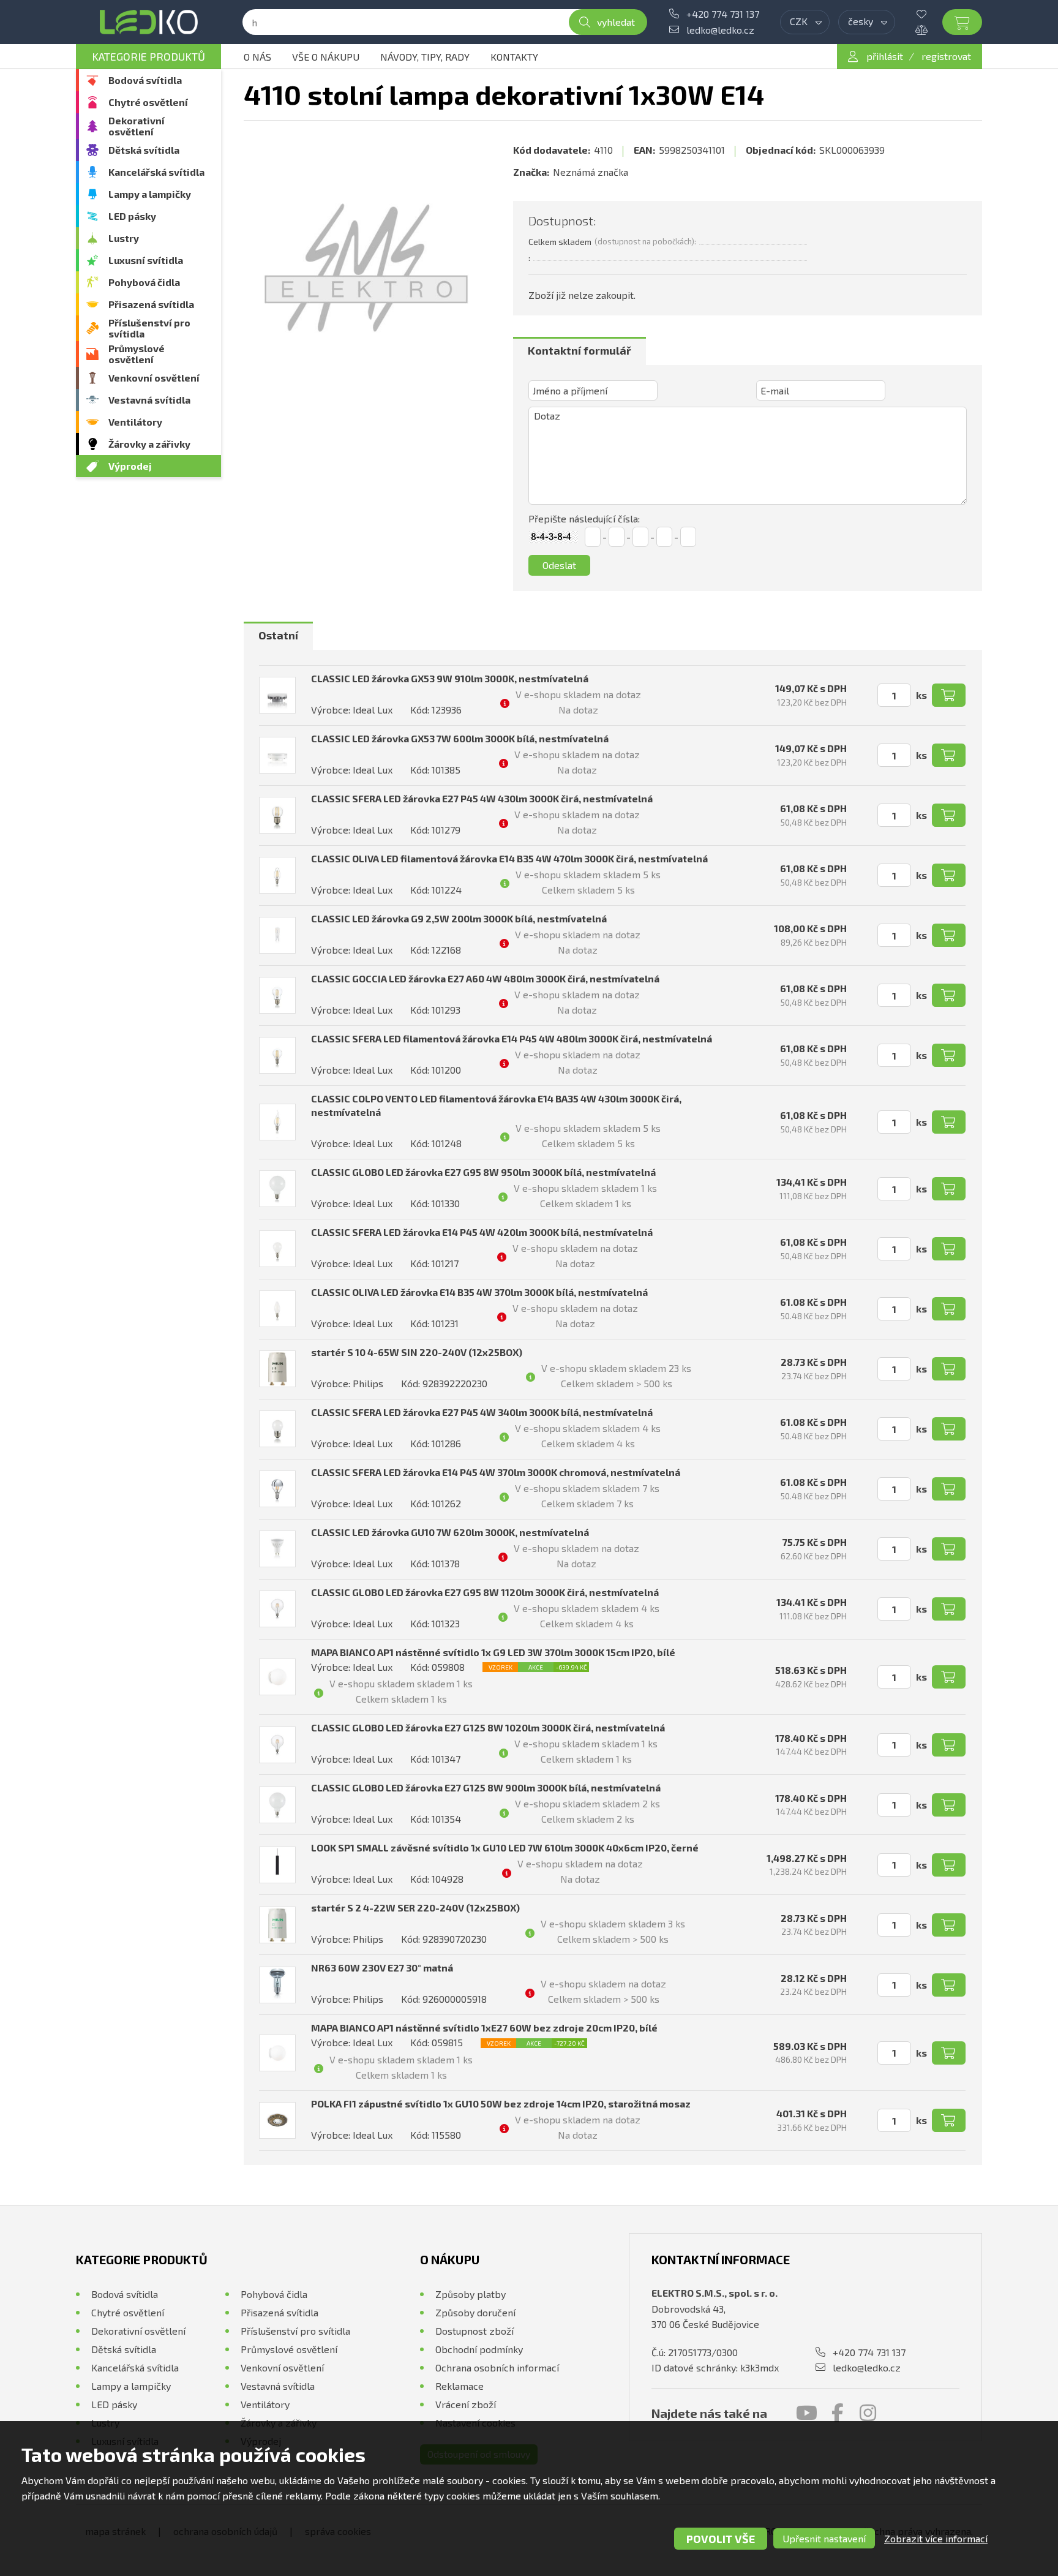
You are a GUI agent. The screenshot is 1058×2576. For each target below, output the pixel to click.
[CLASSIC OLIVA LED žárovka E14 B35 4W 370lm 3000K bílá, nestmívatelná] (277, 1309)
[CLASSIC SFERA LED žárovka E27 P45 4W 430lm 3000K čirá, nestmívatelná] (277, 815)
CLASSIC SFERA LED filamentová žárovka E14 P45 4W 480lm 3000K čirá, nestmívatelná (512, 1038)
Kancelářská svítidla (156, 172)
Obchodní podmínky (479, 2349)
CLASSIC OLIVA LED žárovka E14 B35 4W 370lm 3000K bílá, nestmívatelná (479, 1292)
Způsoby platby (471, 2294)
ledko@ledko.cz (720, 30)
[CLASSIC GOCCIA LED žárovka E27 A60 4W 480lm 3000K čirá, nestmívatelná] (277, 995)
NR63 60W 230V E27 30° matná (382, 1968)
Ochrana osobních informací (497, 2367)
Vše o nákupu (326, 57)
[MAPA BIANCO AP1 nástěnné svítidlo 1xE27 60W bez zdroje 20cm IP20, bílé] (277, 2053)
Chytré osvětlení (148, 102)
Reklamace (460, 2386)
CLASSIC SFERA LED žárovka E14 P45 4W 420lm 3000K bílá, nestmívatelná (482, 1232)
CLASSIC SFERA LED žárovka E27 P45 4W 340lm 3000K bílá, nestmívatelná (482, 1412)
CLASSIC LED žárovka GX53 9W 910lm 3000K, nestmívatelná (450, 678)
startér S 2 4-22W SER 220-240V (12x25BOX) (415, 1908)
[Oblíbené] (931, 14)
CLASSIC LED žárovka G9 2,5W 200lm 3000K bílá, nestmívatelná (459, 918)
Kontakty (514, 57)
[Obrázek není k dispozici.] (366, 268)
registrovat (946, 56)
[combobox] (805, 22)
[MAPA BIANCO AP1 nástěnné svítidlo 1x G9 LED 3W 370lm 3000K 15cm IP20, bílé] (277, 1677)
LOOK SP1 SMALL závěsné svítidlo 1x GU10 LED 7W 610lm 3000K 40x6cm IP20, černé (505, 1847)
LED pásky (132, 216)
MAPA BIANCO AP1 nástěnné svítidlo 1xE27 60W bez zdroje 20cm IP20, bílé (484, 2028)
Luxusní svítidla (146, 260)
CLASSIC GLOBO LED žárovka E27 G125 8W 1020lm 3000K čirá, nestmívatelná (488, 1727)
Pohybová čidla (144, 282)
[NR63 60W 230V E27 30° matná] (277, 1985)
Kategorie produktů (148, 56)
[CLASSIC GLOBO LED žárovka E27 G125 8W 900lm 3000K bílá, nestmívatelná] (277, 1805)
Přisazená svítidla (151, 304)
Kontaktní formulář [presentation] (580, 350)
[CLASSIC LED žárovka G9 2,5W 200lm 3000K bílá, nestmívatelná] (277, 935)
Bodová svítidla (145, 80)
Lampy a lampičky (150, 194)
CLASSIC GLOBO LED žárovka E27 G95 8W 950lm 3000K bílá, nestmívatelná (483, 1172)
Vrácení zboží (466, 2404)
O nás (257, 57)
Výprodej (130, 466)
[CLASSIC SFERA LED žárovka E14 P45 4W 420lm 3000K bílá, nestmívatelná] (277, 1249)
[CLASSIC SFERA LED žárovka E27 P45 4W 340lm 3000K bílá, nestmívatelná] (277, 1429)
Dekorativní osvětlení (137, 126)
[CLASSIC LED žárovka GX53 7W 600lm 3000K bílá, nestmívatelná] (277, 755)
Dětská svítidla (144, 150)
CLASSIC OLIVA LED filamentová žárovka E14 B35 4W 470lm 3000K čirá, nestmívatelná (509, 858)
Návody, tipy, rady (425, 57)
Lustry (124, 238)
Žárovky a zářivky (149, 444)
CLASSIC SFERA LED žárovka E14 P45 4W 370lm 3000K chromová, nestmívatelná (496, 1472)
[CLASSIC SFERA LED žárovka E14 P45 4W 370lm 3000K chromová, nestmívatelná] (277, 1489)
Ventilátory (135, 422)
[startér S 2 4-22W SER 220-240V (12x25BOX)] (277, 1925)
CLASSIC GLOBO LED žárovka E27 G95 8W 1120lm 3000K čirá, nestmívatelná (485, 1592)
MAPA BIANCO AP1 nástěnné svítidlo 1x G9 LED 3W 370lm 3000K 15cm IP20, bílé (493, 1652)
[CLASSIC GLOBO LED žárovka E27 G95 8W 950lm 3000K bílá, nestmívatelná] (277, 1189)
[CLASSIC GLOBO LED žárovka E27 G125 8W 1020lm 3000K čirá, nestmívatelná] (277, 1745)
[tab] (580, 351)
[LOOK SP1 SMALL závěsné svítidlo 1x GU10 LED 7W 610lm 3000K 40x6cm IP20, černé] (277, 1865)
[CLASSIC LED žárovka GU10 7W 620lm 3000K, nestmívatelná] (277, 1549)
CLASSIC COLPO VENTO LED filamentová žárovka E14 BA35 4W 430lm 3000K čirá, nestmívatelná (496, 1105)
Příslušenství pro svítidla (149, 328)
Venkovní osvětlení (154, 378)
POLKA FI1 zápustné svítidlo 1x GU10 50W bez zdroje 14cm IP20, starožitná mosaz (501, 2103)
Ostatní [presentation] (278, 635)
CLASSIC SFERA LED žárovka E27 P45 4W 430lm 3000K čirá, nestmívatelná (482, 798)
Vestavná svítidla (149, 400)
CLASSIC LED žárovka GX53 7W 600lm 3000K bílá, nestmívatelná (460, 738)
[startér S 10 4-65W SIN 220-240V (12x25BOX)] (277, 1369)
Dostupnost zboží (475, 2331)
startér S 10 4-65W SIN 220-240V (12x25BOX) (417, 1352)
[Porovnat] (931, 30)
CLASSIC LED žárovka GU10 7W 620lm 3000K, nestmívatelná (450, 1532)
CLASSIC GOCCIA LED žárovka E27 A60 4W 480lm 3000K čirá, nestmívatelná (485, 978)
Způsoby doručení (475, 2312)
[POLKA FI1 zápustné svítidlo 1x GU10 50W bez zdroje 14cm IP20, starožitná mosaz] (277, 2120)
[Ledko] (148, 22)
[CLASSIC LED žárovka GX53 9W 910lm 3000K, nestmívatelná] (277, 695)
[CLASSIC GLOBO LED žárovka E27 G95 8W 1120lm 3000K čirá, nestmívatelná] (277, 1609)
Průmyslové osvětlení (137, 354)
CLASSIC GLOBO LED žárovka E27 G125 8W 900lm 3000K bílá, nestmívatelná (486, 1787)
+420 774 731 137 (723, 14)
